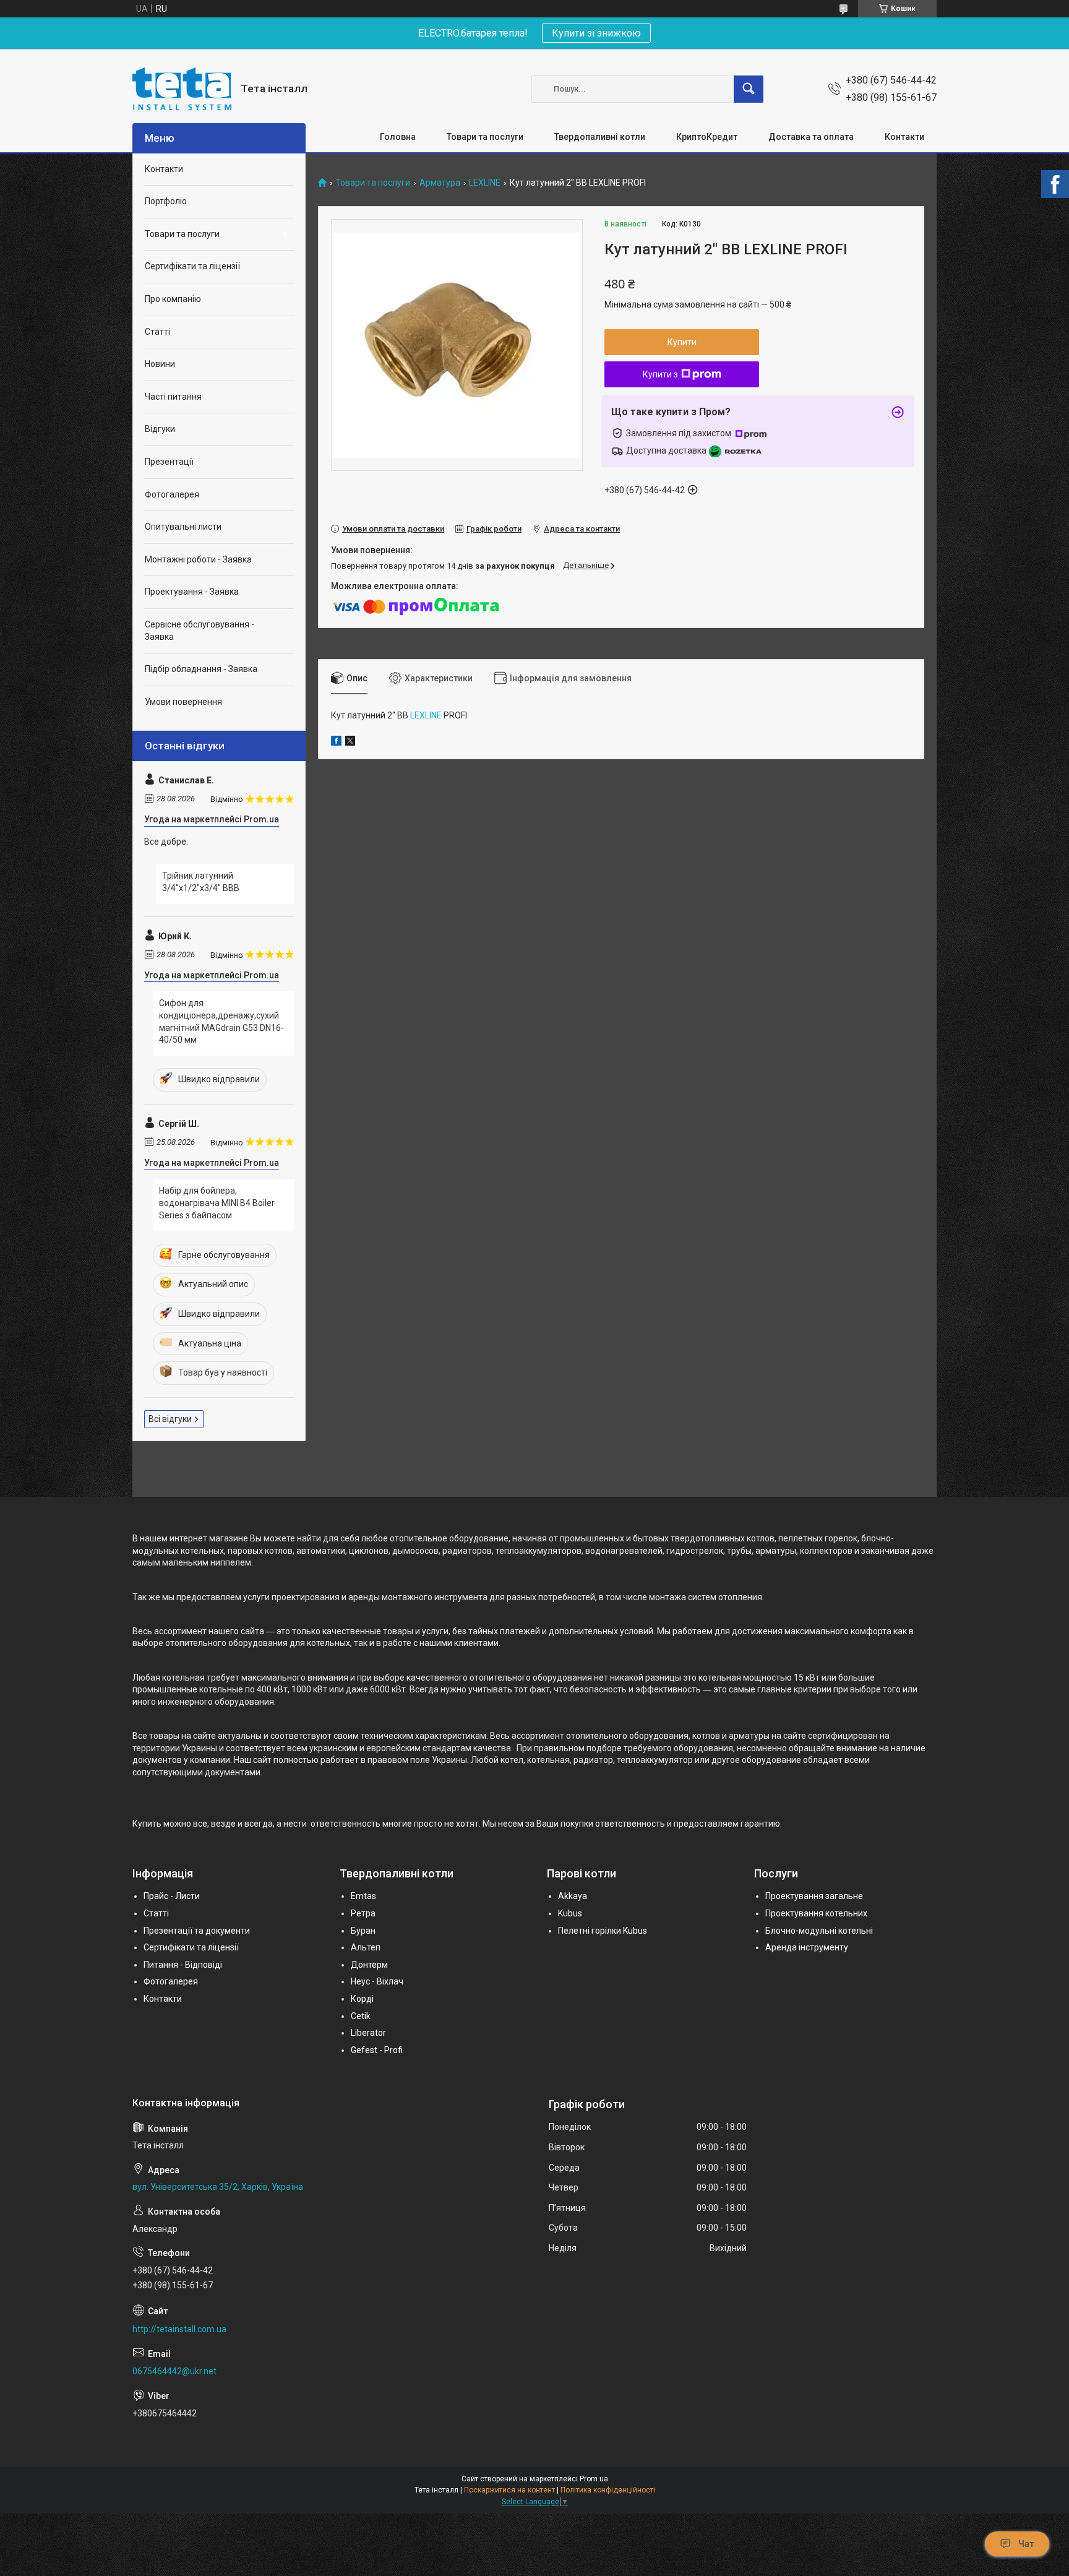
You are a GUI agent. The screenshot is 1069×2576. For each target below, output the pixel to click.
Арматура (440, 183)
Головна (398, 137)
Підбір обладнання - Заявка (201, 669)
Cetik (361, 2016)
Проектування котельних (816, 1913)
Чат (1026, 2544)
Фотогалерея (172, 494)
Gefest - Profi (377, 2050)
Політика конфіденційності (608, 2490)
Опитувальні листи (183, 527)
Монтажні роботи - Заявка (198, 559)
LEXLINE (485, 183)
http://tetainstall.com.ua (179, 2329)
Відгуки (160, 429)
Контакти (904, 137)
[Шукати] (749, 89)
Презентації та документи (197, 1931)
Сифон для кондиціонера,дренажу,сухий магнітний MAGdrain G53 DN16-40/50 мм (221, 1021)
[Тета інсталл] (182, 89)
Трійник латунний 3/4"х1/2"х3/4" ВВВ (201, 882)
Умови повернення (183, 702)
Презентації (169, 462)
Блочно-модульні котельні (819, 1931)
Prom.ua (594, 2479)
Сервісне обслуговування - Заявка (200, 631)
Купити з (660, 374)
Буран (363, 1931)
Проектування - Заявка (192, 592)
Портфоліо (166, 201)
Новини (160, 364)
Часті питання (173, 397)
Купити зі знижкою (596, 33)
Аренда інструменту (807, 1947)
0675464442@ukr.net (174, 2371)
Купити (682, 342)
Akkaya (573, 1896)
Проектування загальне (814, 1896)
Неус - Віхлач (377, 1981)
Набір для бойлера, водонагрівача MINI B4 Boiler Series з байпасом (217, 1203)
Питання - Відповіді (183, 1965)
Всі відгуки (170, 1419)
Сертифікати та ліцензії (192, 266)
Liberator (368, 2033)
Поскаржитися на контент (509, 2490)
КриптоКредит (707, 137)
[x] (350, 743)
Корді (362, 1999)
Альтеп (366, 1947)
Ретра (363, 1913)
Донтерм (369, 1965)
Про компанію (173, 299)
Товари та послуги (485, 137)
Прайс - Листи (172, 1896)
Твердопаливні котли (600, 137)
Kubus (570, 1913)
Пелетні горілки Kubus (603, 1931)
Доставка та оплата (811, 137)
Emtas (363, 1896)
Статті (157, 332)
